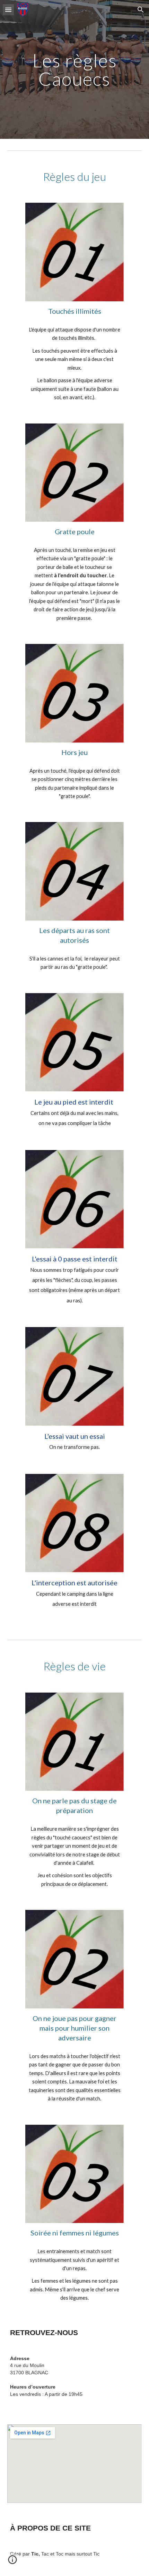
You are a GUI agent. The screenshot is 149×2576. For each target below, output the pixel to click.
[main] (75, 70)
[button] (8, 10)
